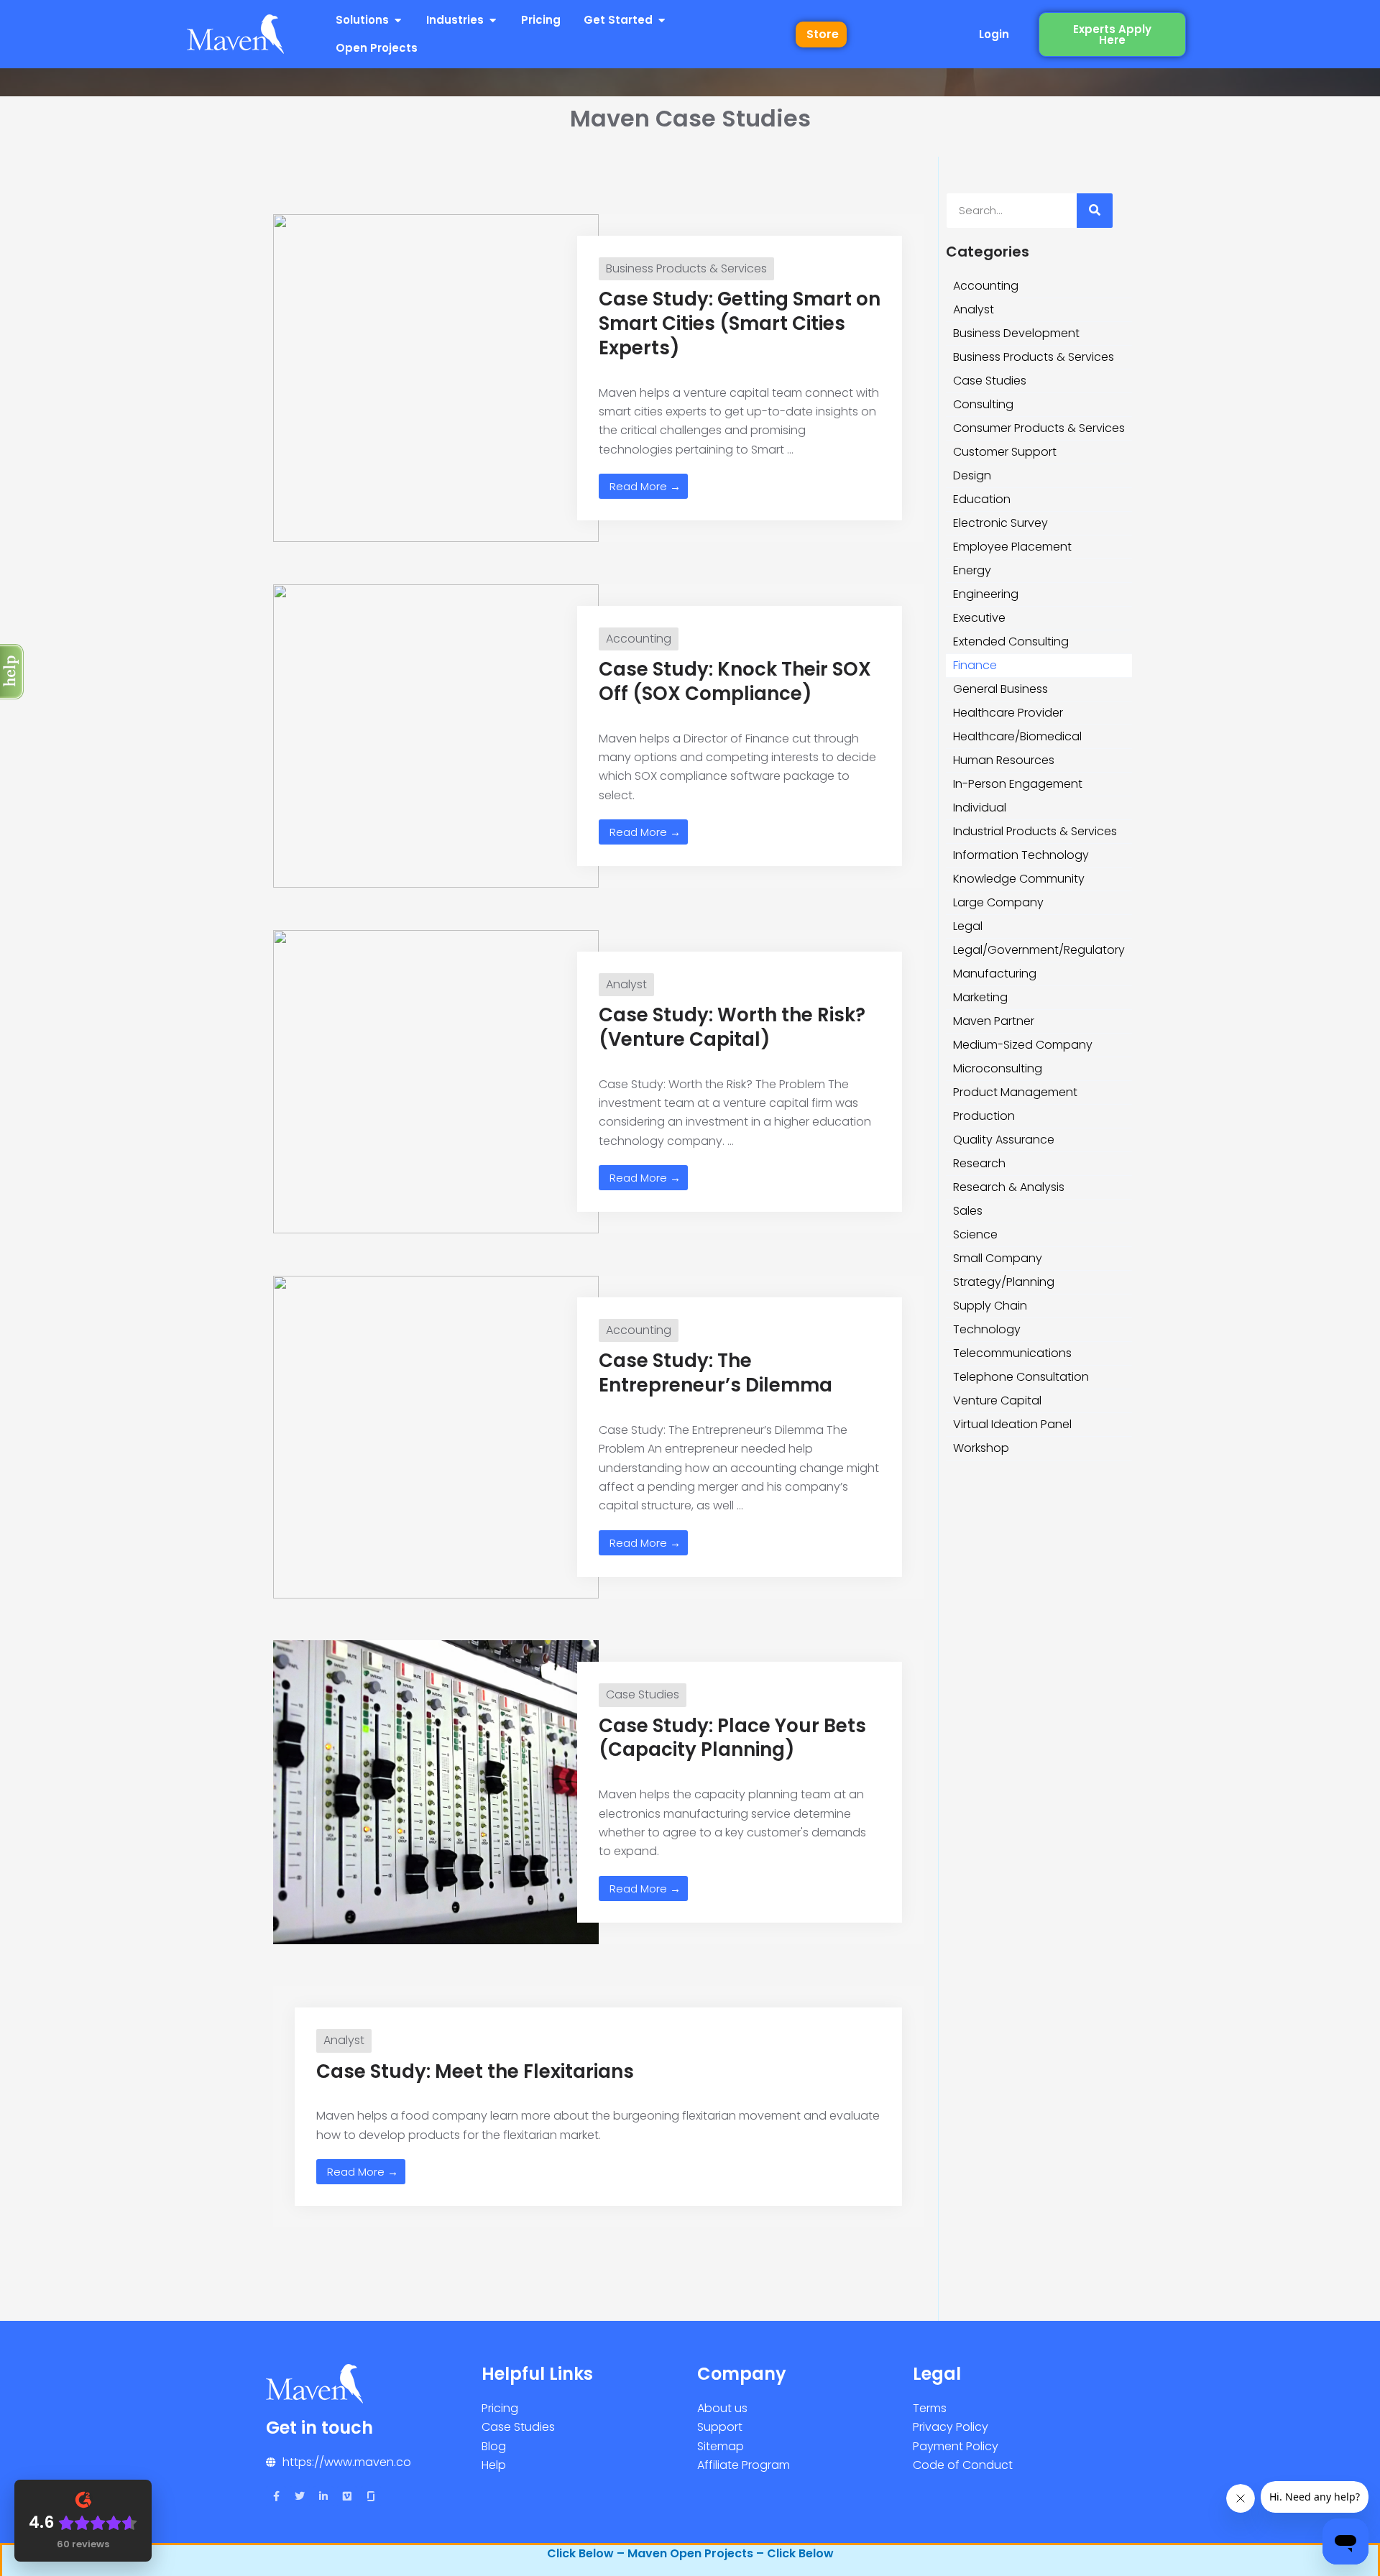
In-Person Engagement (1018, 784)
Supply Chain (990, 1306)
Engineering (986, 594)
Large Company (998, 902)
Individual (980, 808)
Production (984, 1116)
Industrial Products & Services (1035, 831)
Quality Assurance (1004, 1140)
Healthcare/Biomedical (1017, 736)
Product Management (1015, 1092)
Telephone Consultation (1021, 1377)
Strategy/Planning (1004, 1282)
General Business (1000, 689)
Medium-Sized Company (1023, 1045)
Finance (975, 665)
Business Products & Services (1034, 357)
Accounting (986, 286)
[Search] (1095, 211)
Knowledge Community (1019, 879)
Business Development (1016, 333)
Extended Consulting (1011, 641)
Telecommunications (1012, 1353)
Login (994, 34)
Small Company (998, 1258)
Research (979, 1163)
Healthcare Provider (1008, 713)
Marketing (980, 997)
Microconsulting (998, 1068)
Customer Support (1005, 452)
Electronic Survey (1000, 523)
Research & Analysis (1009, 1187)
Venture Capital (997, 1400)
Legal (968, 926)
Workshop (981, 1448)
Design (972, 475)
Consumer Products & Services (1039, 428)
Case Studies (990, 381)
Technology (987, 1329)
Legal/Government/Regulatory (1039, 950)
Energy (972, 570)
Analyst (974, 309)
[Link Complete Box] (598, 378)
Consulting (983, 404)
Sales (968, 1211)
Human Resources (1004, 760)
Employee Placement (1012, 547)
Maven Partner (994, 1021)
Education (982, 499)
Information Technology (1021, 855)
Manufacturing (995, 974)
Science (975, 1234)
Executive (979, 618)
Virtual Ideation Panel (1012, 1424)
